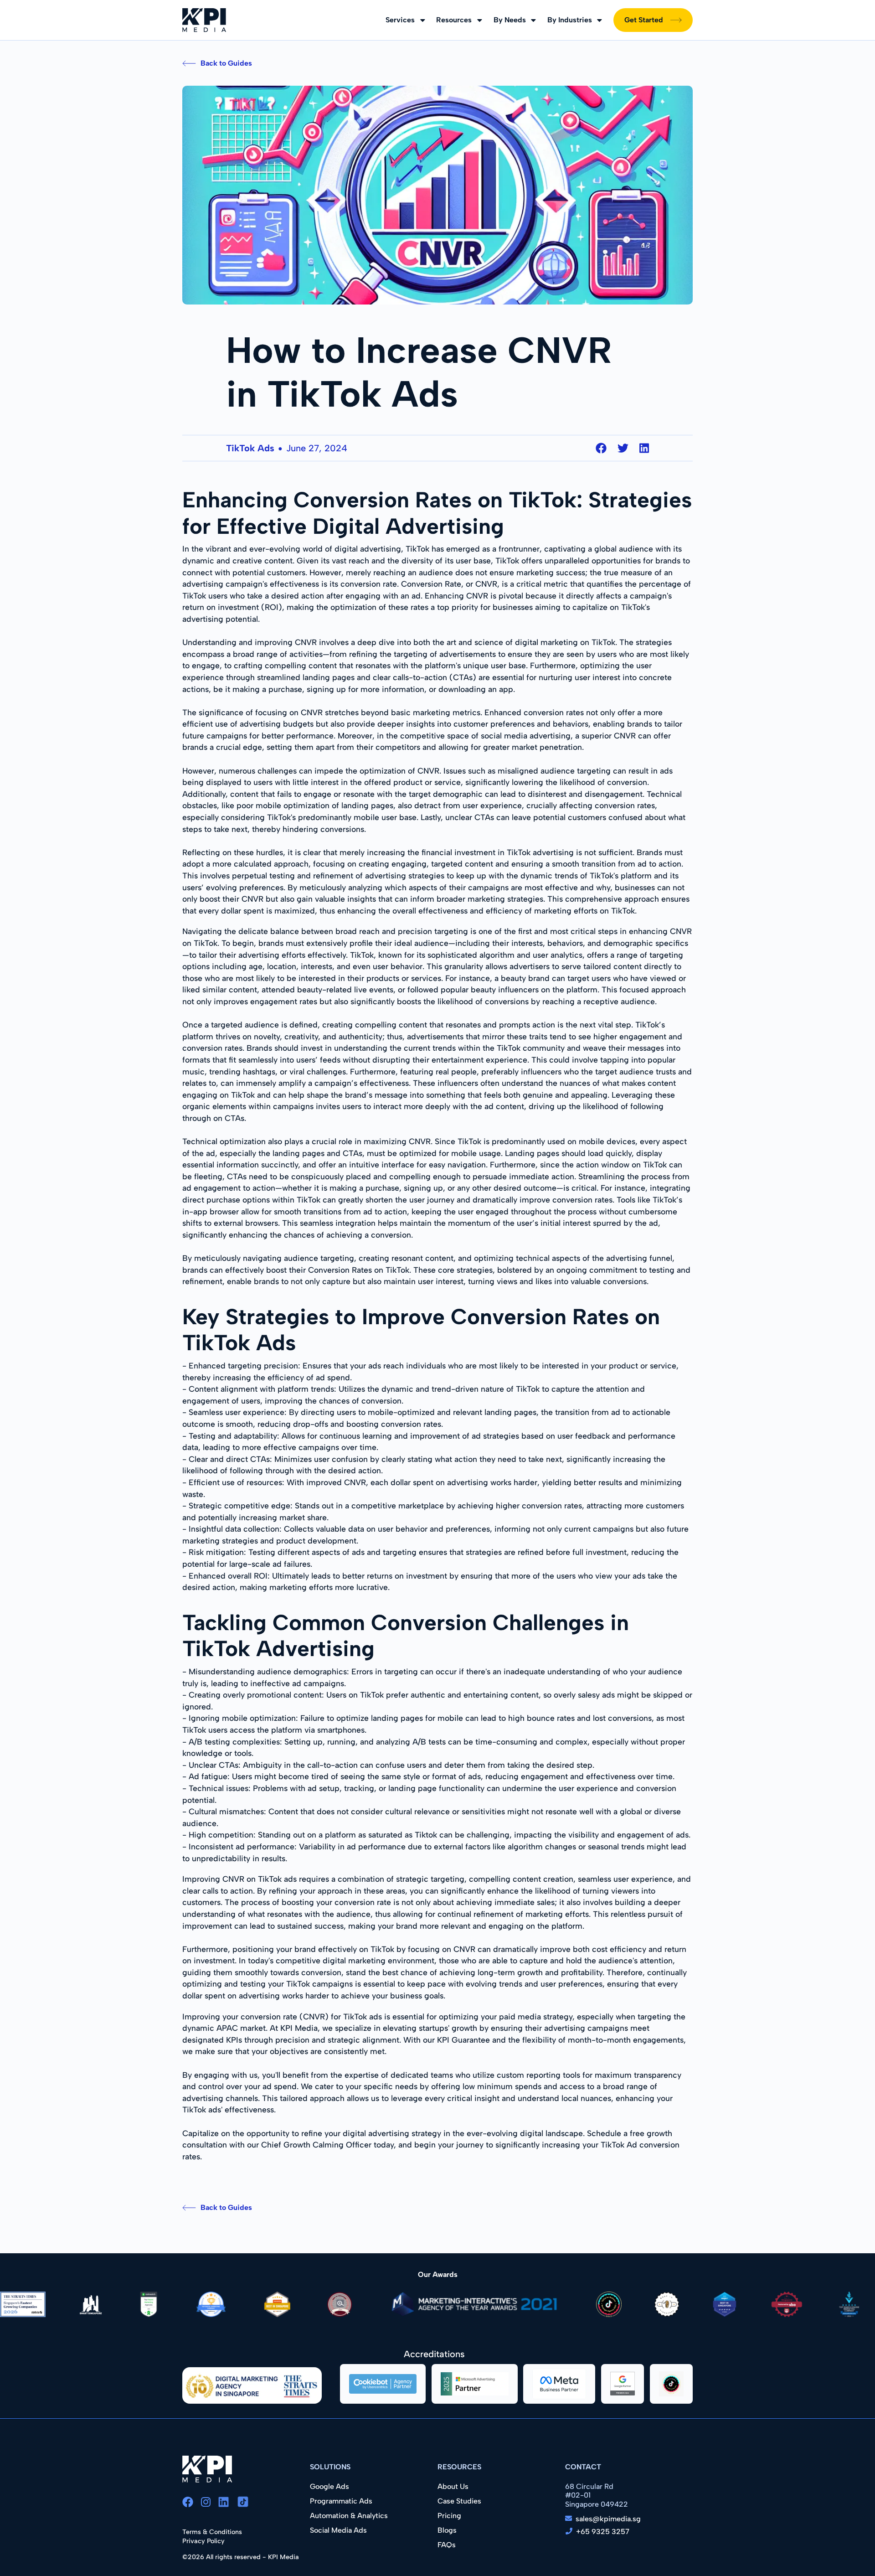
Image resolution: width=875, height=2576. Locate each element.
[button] (405, 20)
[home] (204, 20)
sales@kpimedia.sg (608, 2519)
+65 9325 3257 (603, 2532)
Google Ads (329, 2486)
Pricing (449, 2516)
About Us (453, 2486)
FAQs (447, 2545)
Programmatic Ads (341, 2501)
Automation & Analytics (349, 2516)
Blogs (447, 2530)
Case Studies (459, 2501)
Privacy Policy (203, 2541)
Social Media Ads (338, 2530)
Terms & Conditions (212, 2532)
